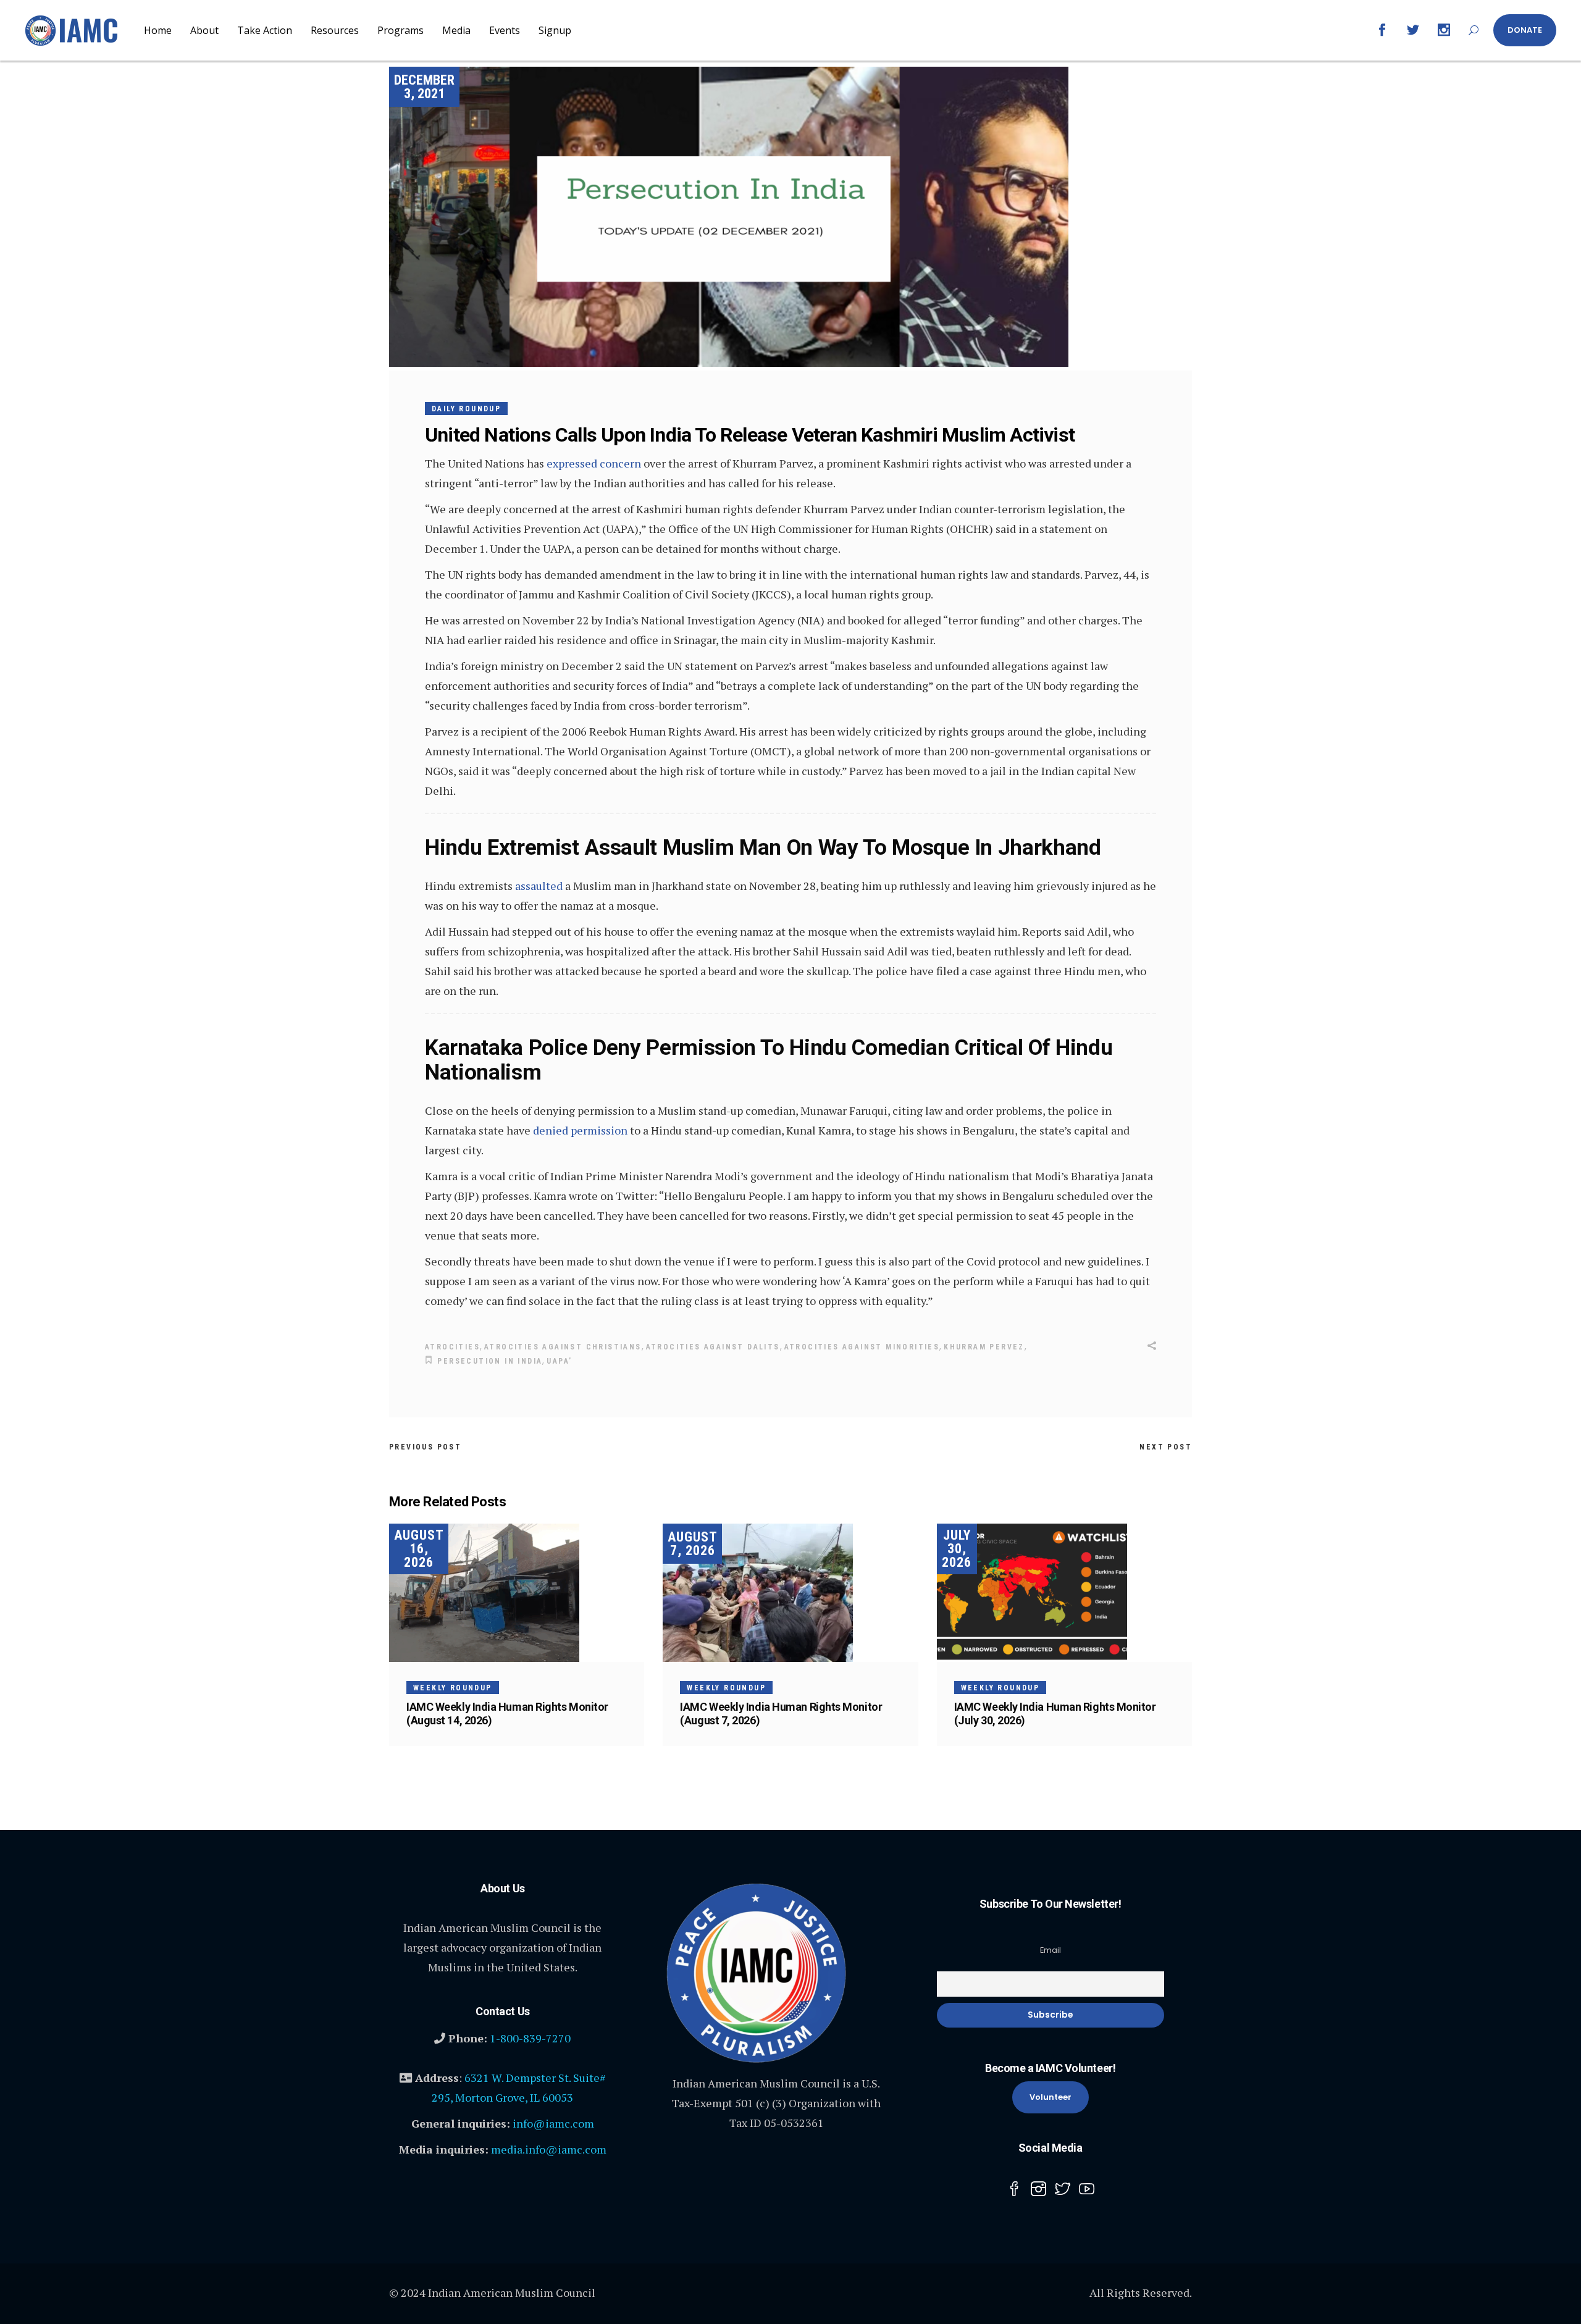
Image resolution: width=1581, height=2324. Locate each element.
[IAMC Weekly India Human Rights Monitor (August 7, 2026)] (790, 1593)
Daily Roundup (466, 409)
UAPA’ (559, 1361)
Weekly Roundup (453, 1688)
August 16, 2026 (419, 1549)
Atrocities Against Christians (563, 1347)
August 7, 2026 (693, 1544)
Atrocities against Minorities (862, 1347)
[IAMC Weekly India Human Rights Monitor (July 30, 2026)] (1064, 1593)
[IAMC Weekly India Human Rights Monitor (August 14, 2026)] (517, 1593)
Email (1051, 1950)
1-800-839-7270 (530, 2038)
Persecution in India (490, 1361)
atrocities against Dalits (713, 1347)
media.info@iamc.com (549, 2149)
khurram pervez (984, 1347)
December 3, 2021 (424, 87)
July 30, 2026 (957, 1549)
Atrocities (452, 1347)
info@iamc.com (553, 2123)
